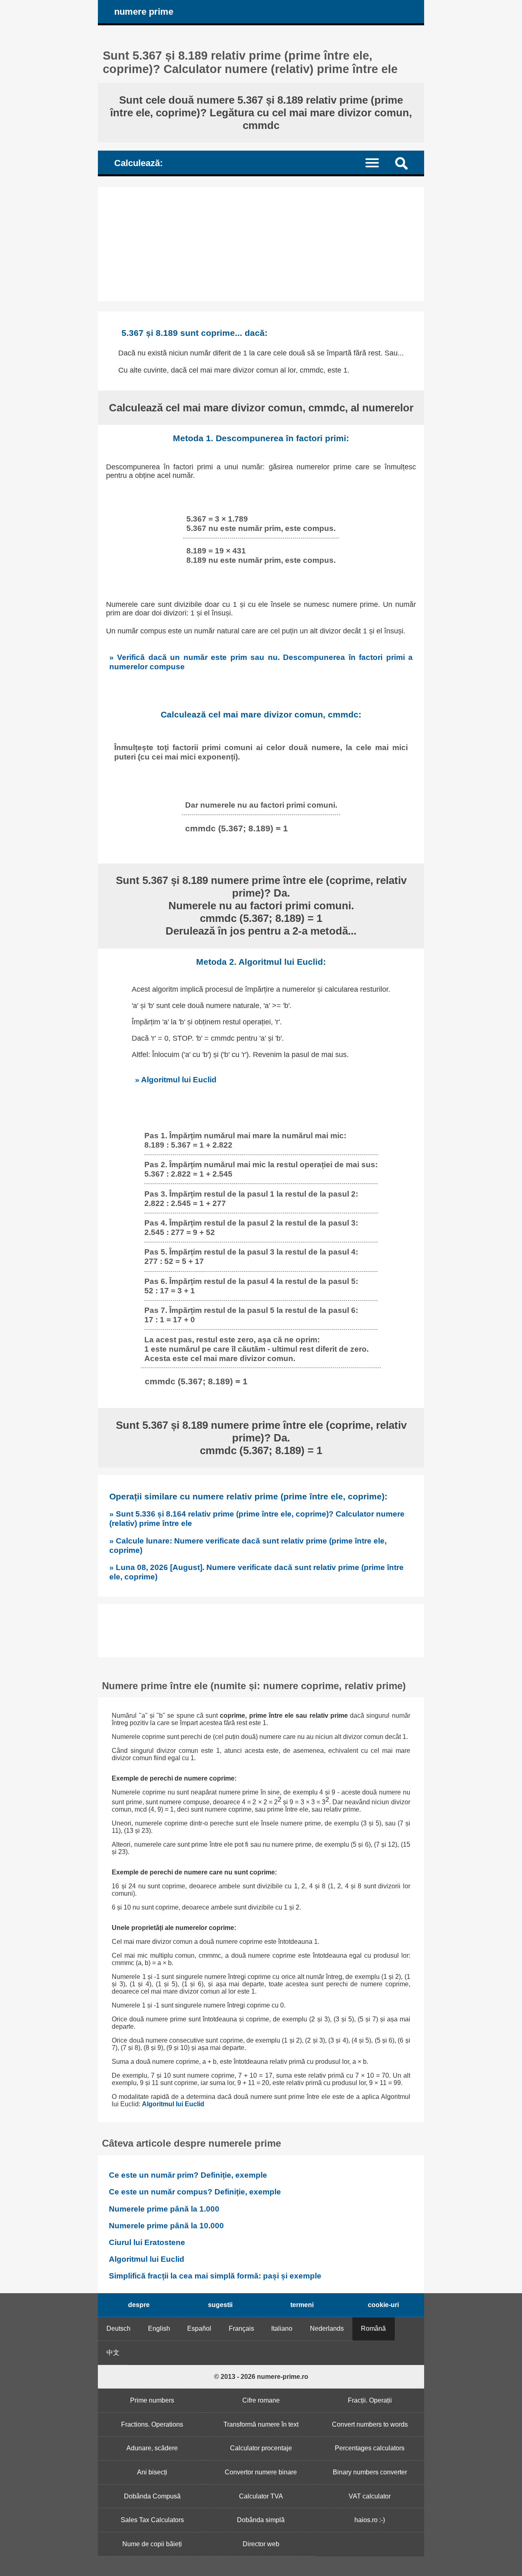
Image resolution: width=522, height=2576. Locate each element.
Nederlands (327, 2328)
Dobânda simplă (261, 2520)
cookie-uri (383, 2305)
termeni (302, 2305)
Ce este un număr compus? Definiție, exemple (195, 2192)
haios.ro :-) (370, 2520)
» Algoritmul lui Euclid (176, 1079)
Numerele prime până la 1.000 (164, 2209)
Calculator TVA (261, 2496)
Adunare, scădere (152, 2448)
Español (199, 2328)
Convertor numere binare (261, 2472)
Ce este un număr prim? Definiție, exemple (188, 2175)
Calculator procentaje (261, 2448)
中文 (113, 2353)
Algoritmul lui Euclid (173, 2104)
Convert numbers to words (370, 2424)
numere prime (144, 12)
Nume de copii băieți (152, 2544)
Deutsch (118, 2328)
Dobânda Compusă (152, 2496)
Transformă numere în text (261, 2424)
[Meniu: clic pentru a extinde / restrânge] (377, 162)
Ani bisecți (152, 2472)
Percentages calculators (370, 2448)
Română (373, 2328)
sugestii (220, 2305)
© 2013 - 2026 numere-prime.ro (261, 2377)
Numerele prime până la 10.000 (166, 2226)
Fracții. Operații (370, 2400)
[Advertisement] (261, 244)
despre (139, 2305)
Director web (261, 2544)
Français (241, 2328)
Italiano (282, 2328)
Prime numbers (152, 2400)
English (159, 2328)
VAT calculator (370, 2496)
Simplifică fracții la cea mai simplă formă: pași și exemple (215, 2276)
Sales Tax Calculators (152, 2520)
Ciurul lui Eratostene (147, 2242)
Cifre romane (261, 2400)
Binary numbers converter (370, 2472)
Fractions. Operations (152, 2424)
